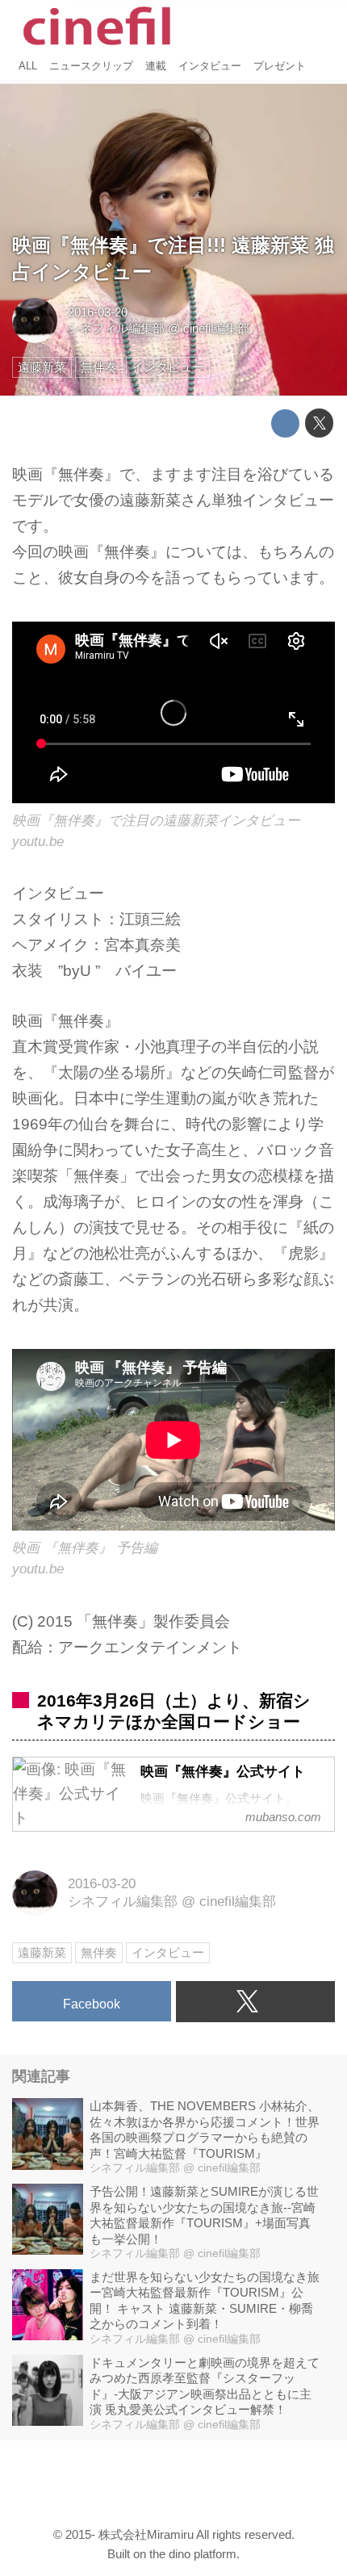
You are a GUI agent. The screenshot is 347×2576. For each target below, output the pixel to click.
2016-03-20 (98, 312)
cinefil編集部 (216, 328)
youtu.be (38, 842)
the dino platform (193, 2554)
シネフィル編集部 (116, 328)
